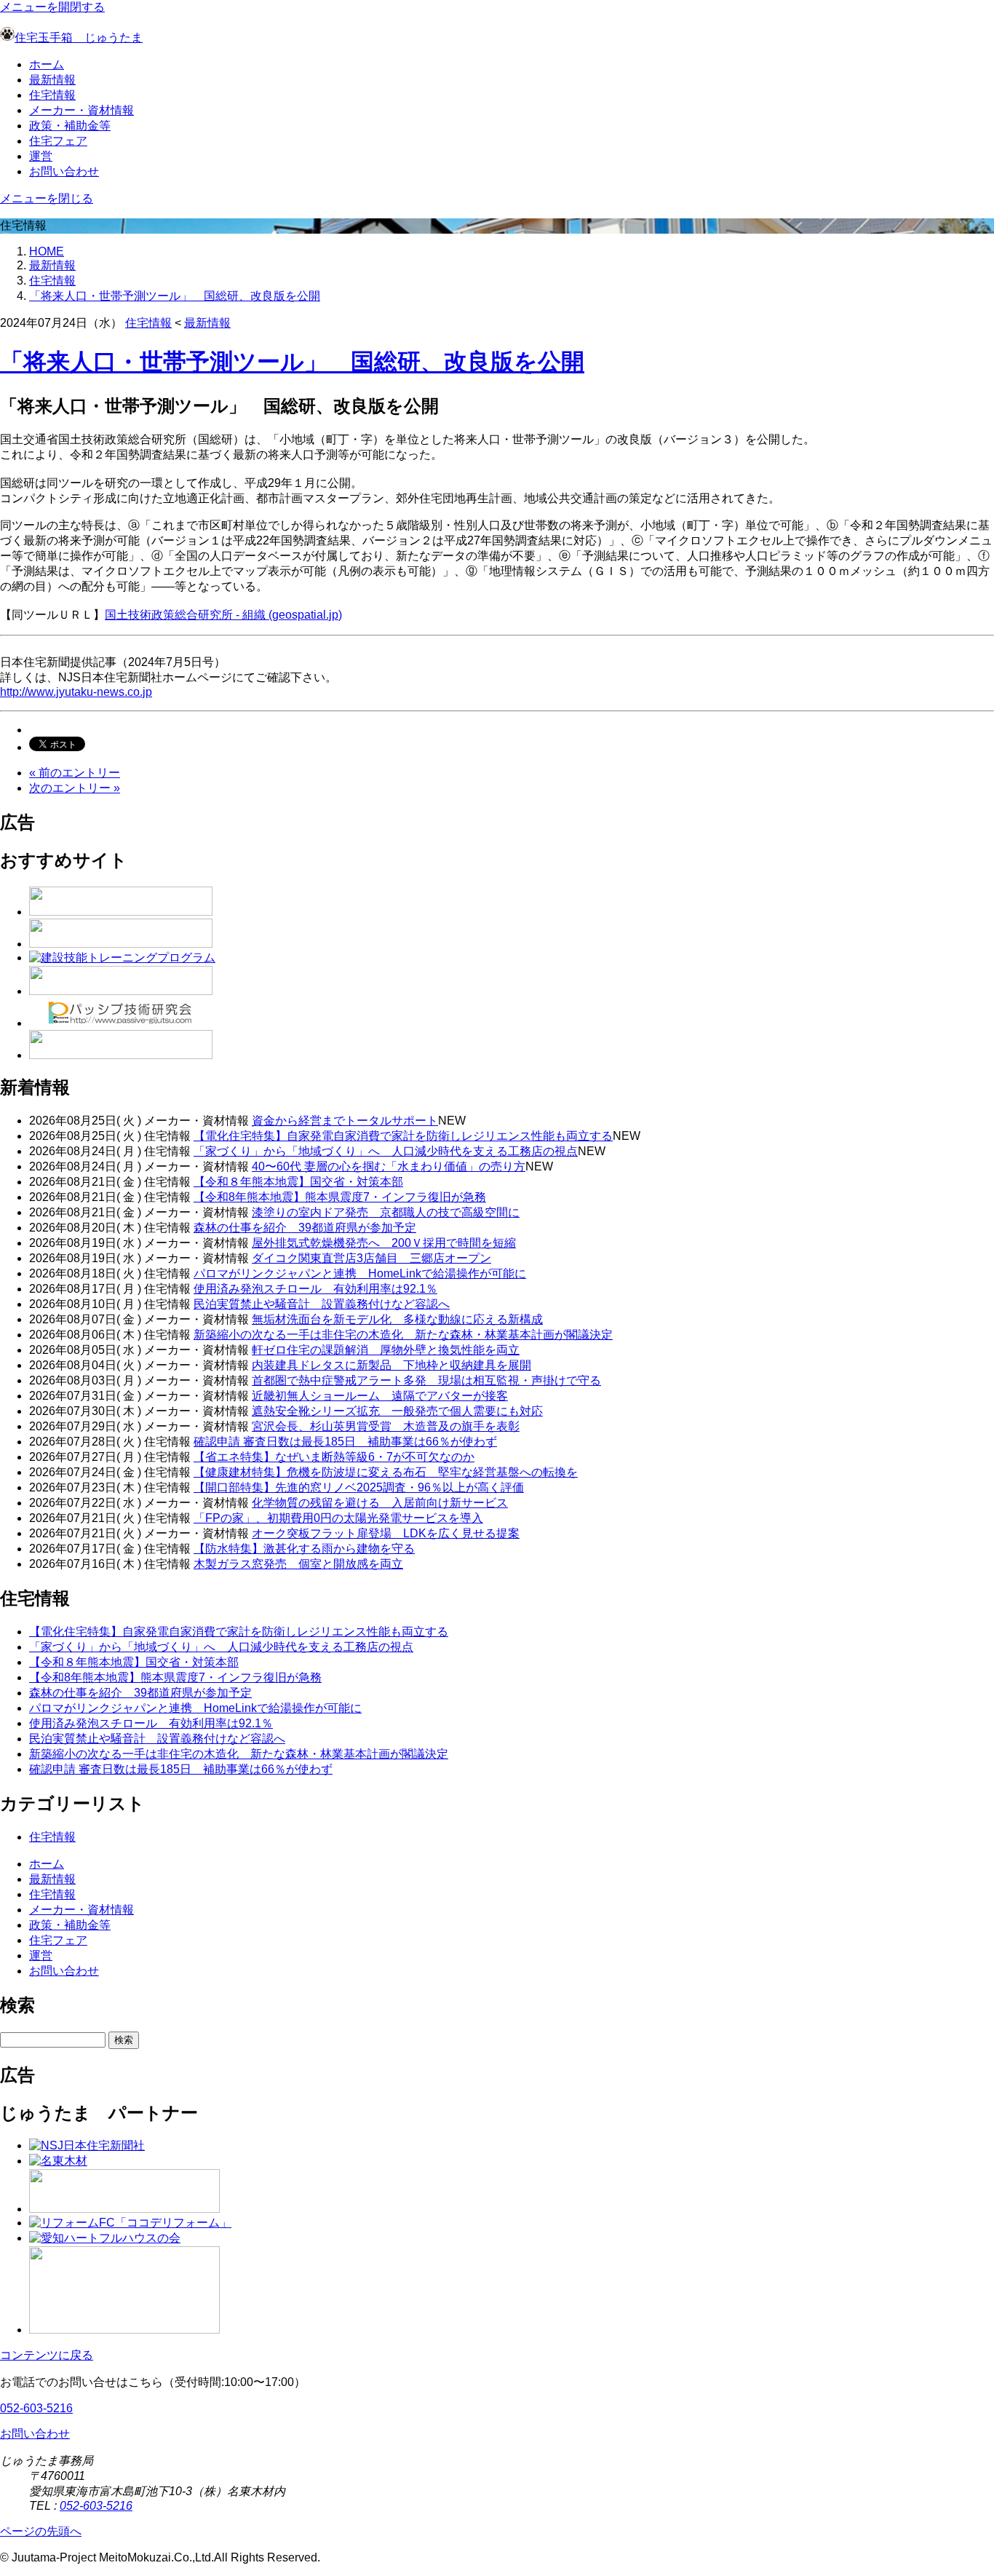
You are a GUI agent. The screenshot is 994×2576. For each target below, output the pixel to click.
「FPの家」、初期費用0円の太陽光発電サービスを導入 (338, 1518)
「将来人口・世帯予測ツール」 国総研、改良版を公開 (175, 296)
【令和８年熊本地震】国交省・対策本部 (298, 1182)
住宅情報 (52, 95)
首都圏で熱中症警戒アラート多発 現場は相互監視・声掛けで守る (426, 1380)
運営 (41, 156)
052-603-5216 (36, 2408)
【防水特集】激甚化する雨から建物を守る (304, 1549)
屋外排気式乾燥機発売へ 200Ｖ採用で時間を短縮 (384, 1243)
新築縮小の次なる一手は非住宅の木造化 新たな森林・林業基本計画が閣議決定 (403, 1335)
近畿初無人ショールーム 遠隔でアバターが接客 (380, 1396)
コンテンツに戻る (47, 2355)
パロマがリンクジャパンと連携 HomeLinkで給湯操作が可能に (360, 1273)
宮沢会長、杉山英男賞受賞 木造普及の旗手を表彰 (386, 1426)
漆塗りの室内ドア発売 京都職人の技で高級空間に (386, 1212)
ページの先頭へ (41, 2531)
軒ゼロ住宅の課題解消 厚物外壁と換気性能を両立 (386, 1350)
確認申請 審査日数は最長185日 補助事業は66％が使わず (345, 1442)
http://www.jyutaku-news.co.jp (76, 692)
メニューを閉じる (47, 198)
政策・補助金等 (70, 126)
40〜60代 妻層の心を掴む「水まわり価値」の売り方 (389, 1166)
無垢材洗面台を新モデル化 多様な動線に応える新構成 (397, 1319)
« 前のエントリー (75, 773)
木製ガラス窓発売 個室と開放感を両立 (298, 1564)
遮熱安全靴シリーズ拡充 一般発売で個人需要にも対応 (397, 1411)
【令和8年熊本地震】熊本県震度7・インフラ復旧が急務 (340, 1197)
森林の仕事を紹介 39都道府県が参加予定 (305, 1228)
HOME (47, 251)
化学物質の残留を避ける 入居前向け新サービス (380, 1503)
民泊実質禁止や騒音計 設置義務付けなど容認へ (322, 1304)
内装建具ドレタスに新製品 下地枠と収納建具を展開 (391, 1365)
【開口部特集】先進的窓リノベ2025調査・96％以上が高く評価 (359, 1487)
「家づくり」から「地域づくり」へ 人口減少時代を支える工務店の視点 (386, 1151)
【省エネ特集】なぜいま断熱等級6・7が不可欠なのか (334, 1457)
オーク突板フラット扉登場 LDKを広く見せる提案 (386, 1533)
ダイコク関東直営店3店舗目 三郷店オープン (371, 1258)
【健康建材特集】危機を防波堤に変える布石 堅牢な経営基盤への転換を (386, 1472)
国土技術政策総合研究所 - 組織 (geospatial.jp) (223, 615)
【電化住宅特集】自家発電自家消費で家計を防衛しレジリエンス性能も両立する (403, 1136)
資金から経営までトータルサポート (345, 1121)
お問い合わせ (64, 171)
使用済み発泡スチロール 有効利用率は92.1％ (315, 1289)
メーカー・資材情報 (81, 110)
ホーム (47, 64)
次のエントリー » (75, 788)
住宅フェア (58, 141)
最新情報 (52, 80)
